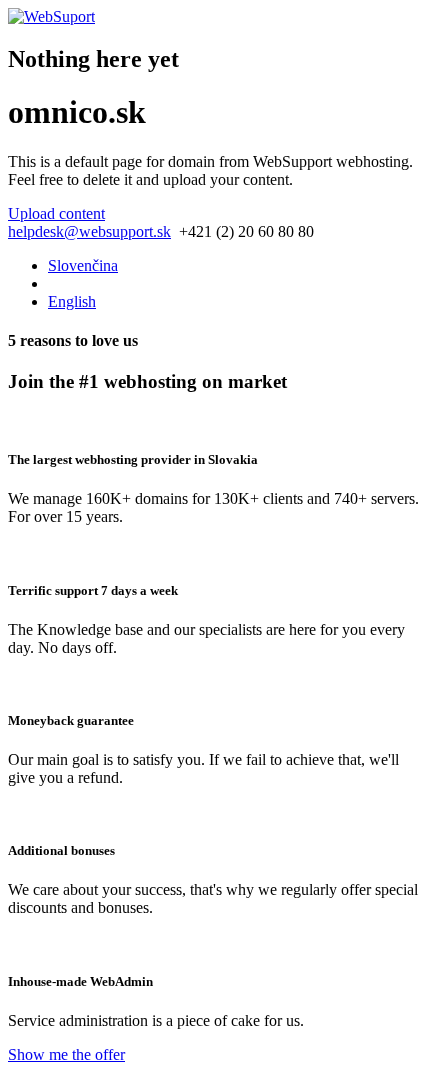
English (72, 301)
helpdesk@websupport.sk (89, 231)
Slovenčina (83, 265)
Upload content (56, 213)
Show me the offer (66, 1054)
